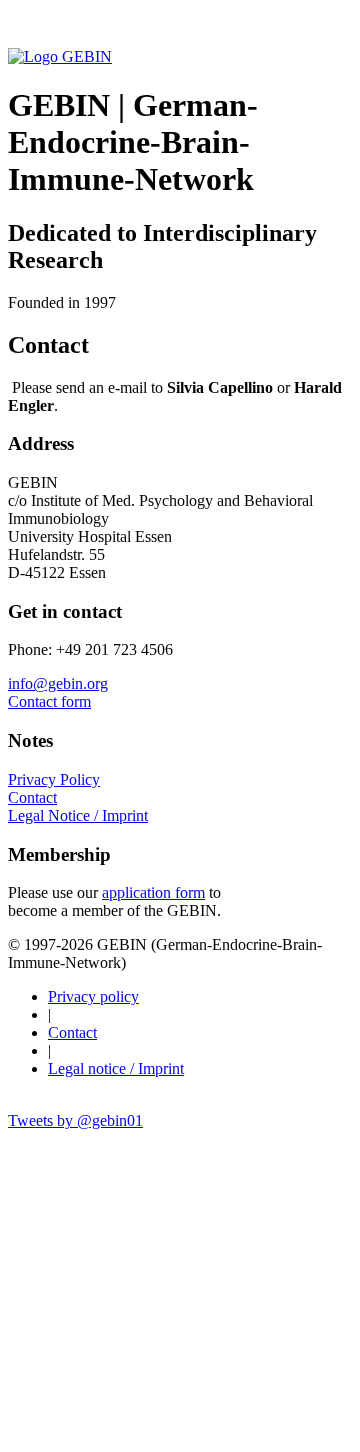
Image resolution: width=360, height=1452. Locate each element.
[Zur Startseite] (60, 56)
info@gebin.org (58, 683)
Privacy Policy (54, 779)
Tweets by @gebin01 (75, 1120)
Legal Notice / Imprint (78, 815)
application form (153, 892)
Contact (32, 797)
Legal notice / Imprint (116, 1068)
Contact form (49, 701)
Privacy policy (93, 996)
